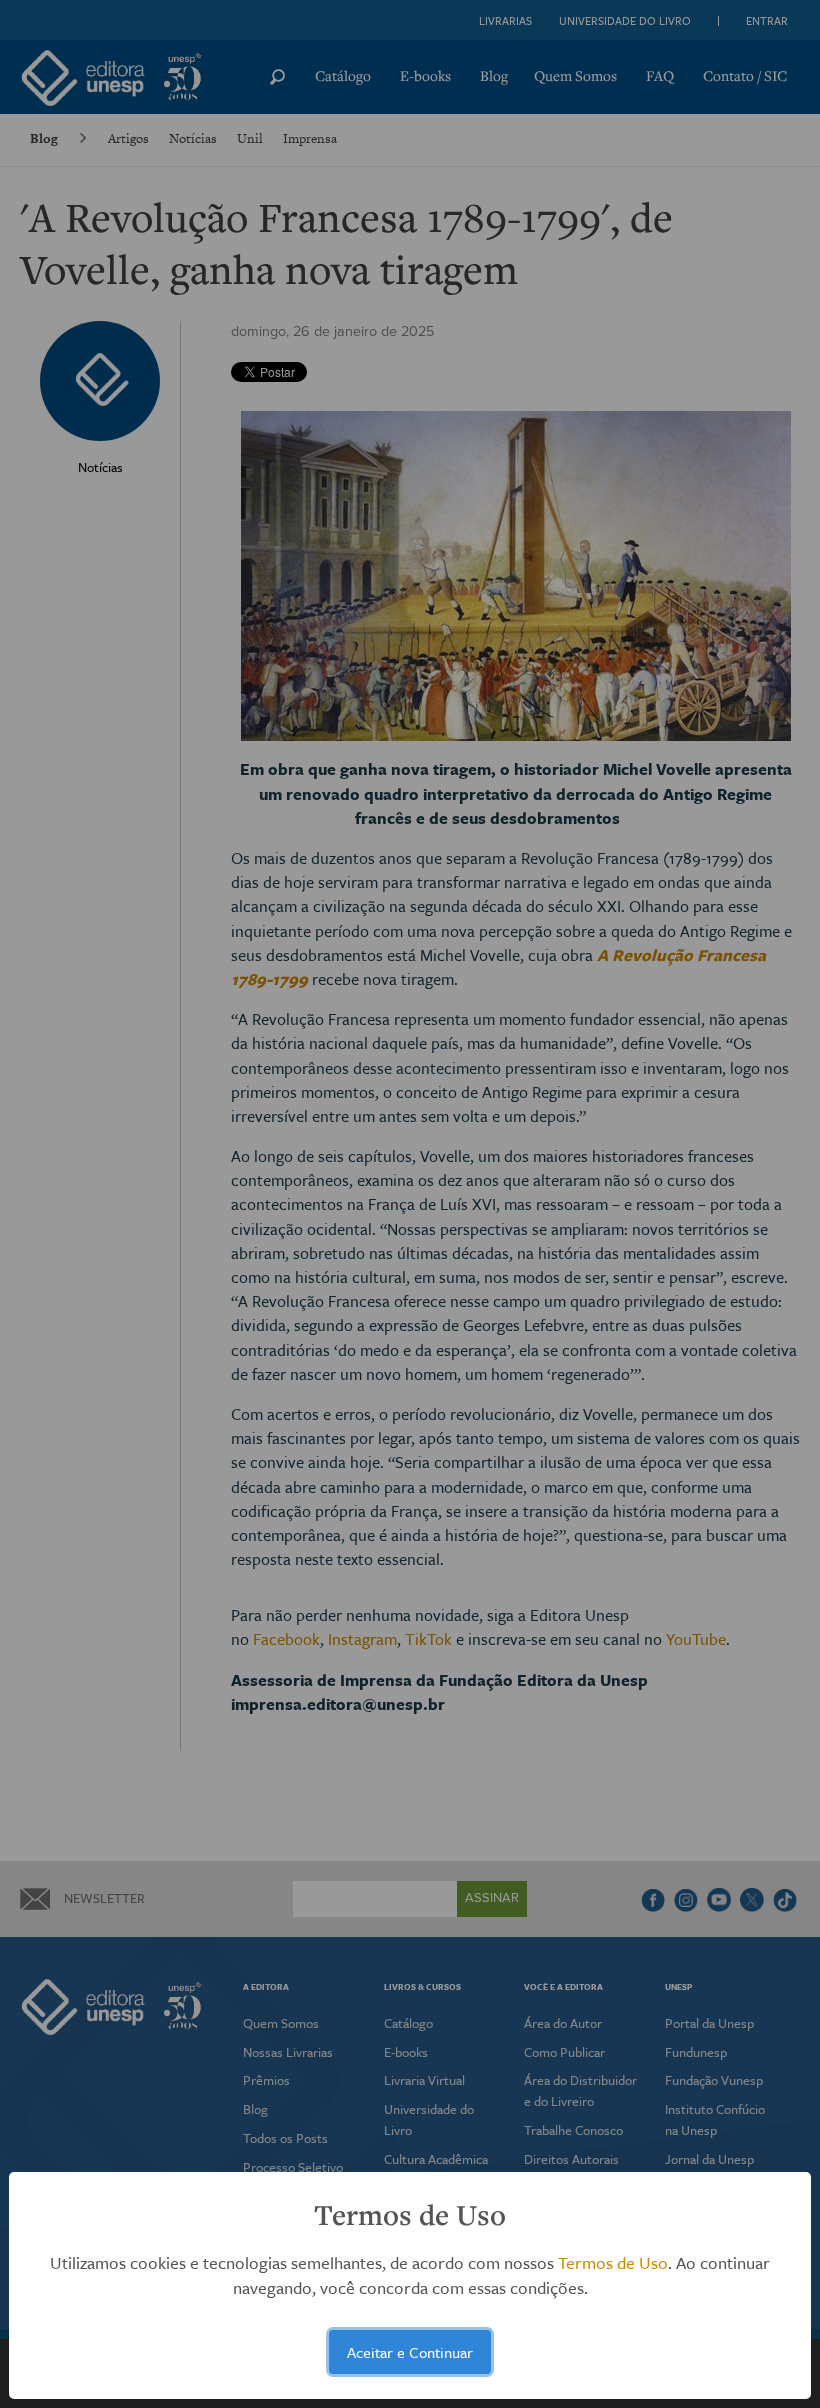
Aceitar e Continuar (410, 2352)
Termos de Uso (613, 2262)
